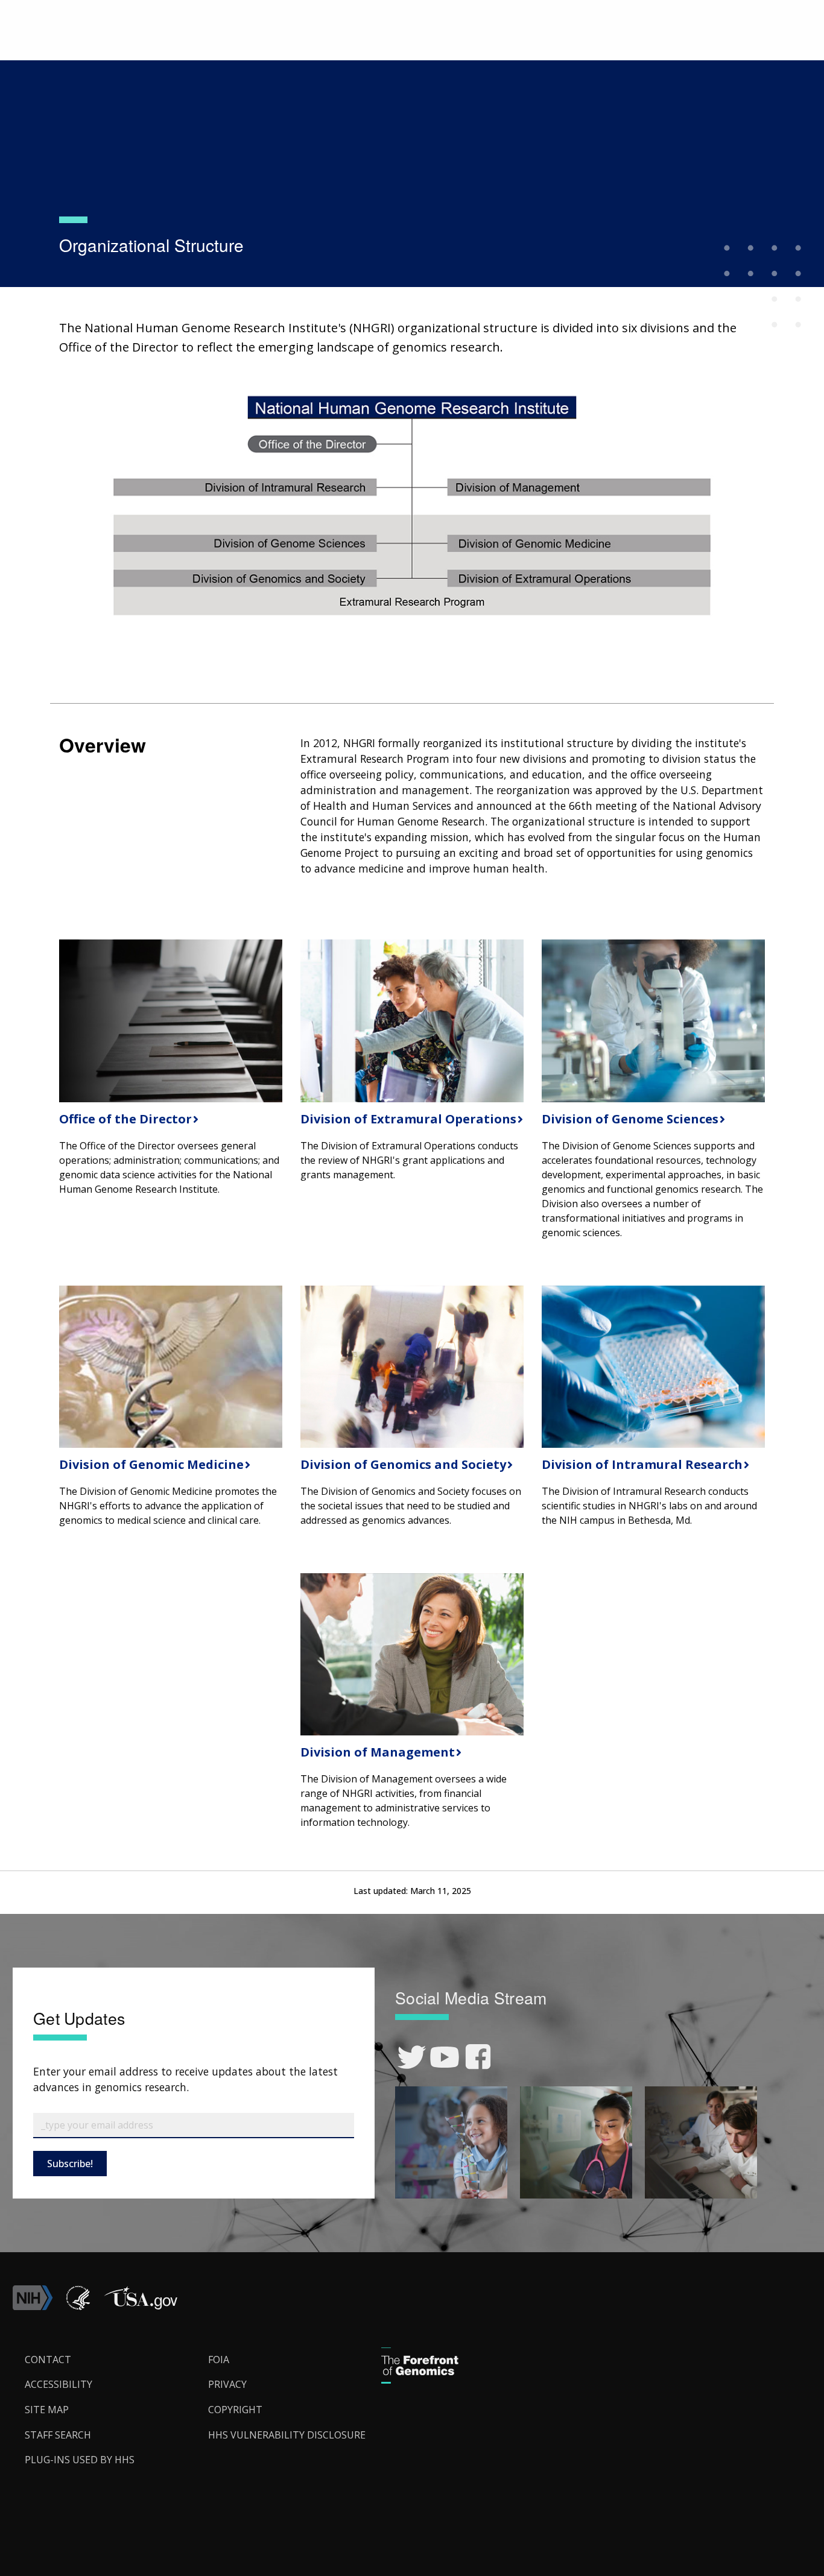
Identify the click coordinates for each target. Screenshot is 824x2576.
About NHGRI (124, 58)
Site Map (47, 2410)
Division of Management (376, 1752)
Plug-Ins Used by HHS (80, 2460)
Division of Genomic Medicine (150, 1464)
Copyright (235, 2410)
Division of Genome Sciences (629, 1119)
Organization (189, 58)
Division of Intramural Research (641, 1464)
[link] (412, 2057)
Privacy (227, 2384)
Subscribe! (70, 2164)
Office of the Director (124, 1119)
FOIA (219, 2360)
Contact (48, 2360)
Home (72, 58)
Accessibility (59, 2384)
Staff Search (58, 2435)
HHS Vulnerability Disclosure (287, 2435)
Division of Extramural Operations (407, 1119)
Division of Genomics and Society (402, 1464)
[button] (141, 2306)
